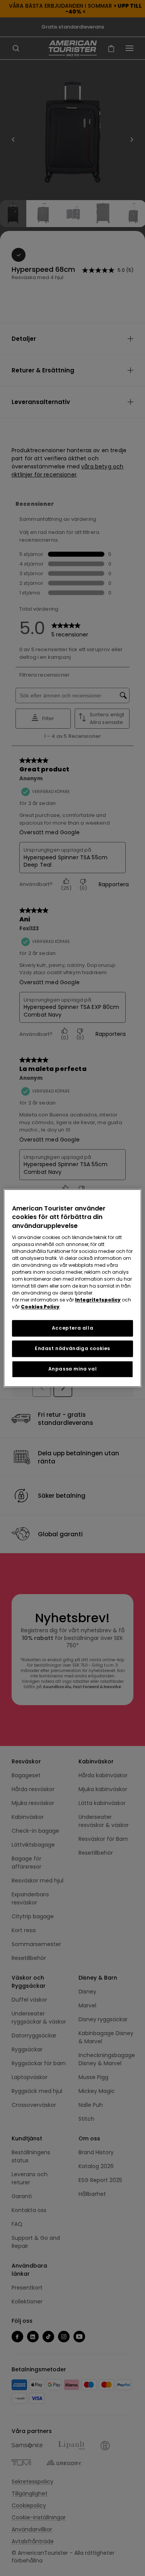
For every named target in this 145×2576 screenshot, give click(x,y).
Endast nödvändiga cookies (72, 1348)
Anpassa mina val (73, 1369)
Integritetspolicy (98, 1300)
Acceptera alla (72, 1328)
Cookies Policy (40, 1307)
